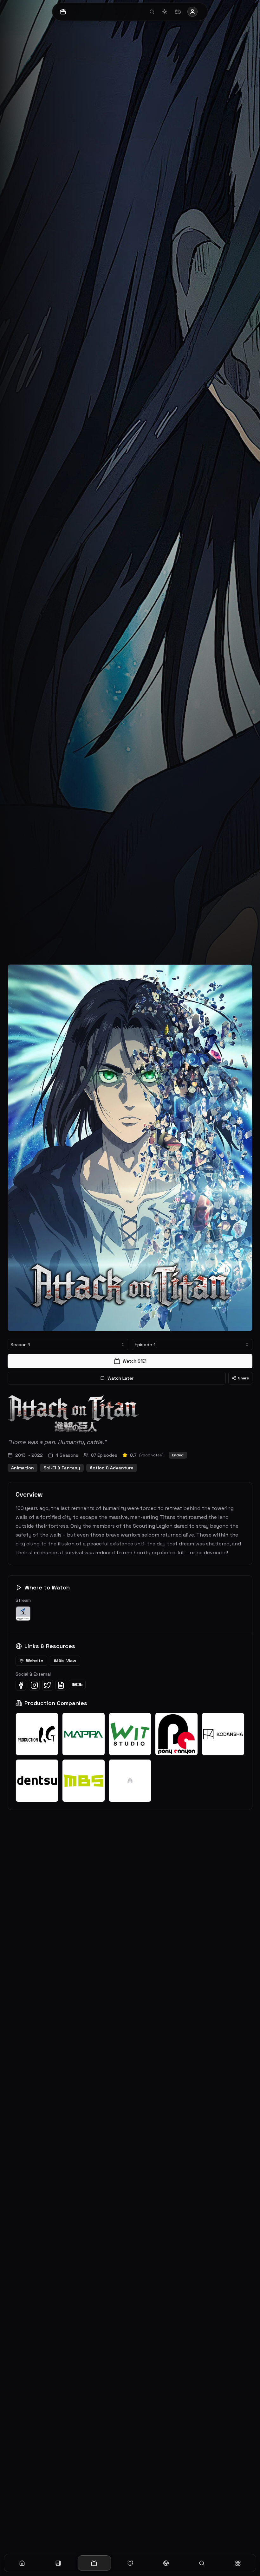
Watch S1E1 (135, 1361)
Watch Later (120, 1378)
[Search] (202, 2563)
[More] (238, 2563)
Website (35, 1661)
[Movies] (58, 2563)
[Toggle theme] (165, 12)
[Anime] (130, 2563)
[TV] (94, 2563)
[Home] (22, 2563)
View (65, 1661)
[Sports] (166, 2563)
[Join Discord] (178, 12)
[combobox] (68, 1345)
